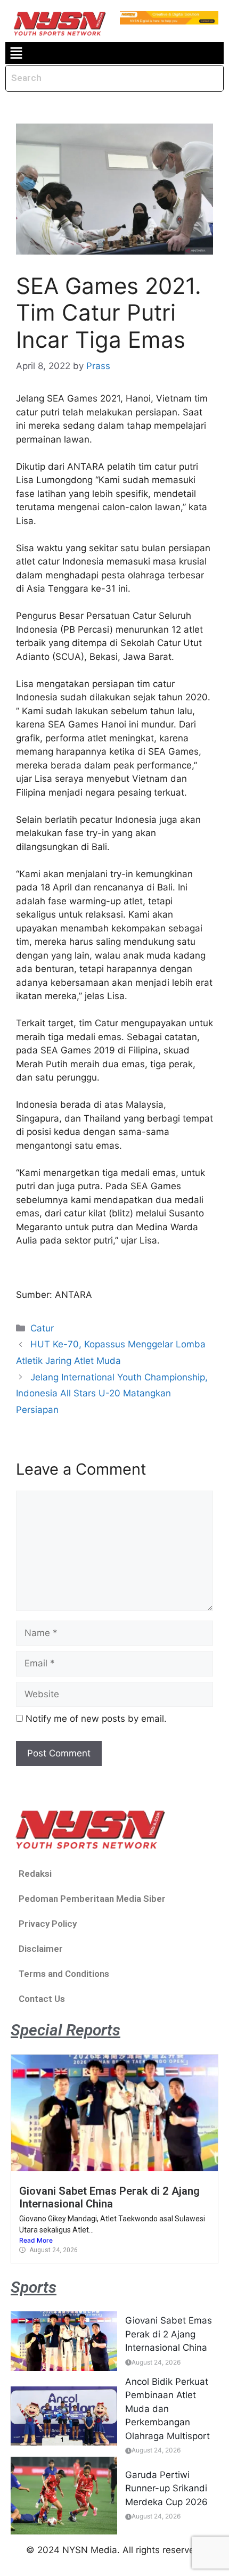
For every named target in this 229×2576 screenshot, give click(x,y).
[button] (16, 53)
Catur (42, 1328)
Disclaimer (41, 1949)
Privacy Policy (48, 1924)
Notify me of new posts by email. (96, 1719)
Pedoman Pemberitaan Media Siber (92, 1899)
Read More (36, 2240)
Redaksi (35, 1874)
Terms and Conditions (64, 1974)
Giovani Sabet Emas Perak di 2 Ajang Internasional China (109, 2197)
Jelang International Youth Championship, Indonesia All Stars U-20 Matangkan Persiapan (112, 1393)
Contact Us (42, 1999)
